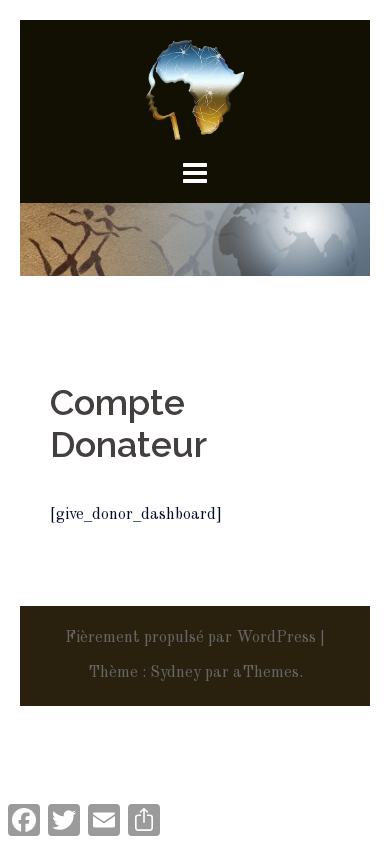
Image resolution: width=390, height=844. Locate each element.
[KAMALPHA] (195, 90)
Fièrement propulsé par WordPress (190, 638)
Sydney (175, 673)
